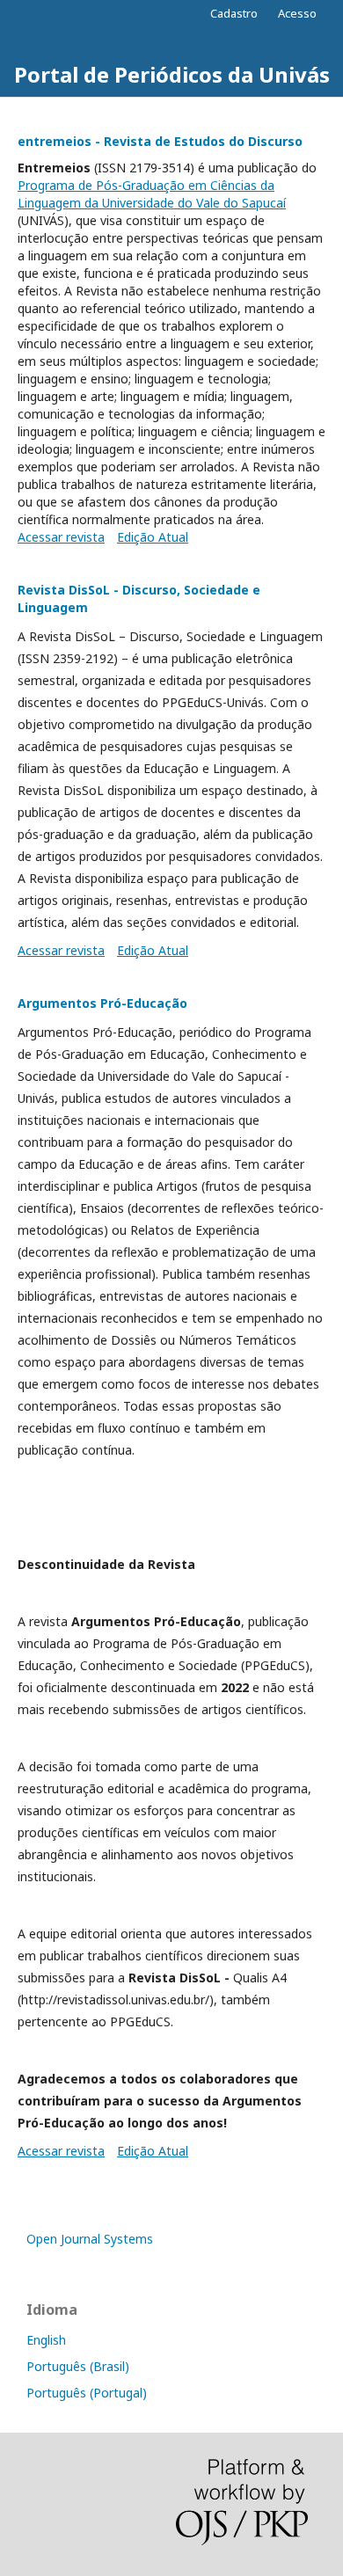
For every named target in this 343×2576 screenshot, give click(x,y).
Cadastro (234, 13)
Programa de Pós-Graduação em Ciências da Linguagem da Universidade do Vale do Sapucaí (152, 194)
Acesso (297, 13)
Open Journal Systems (90, 2239)
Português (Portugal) (87, 2393)
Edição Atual (153, 537)
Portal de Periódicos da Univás (172, 74)
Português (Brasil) (78, 2366)
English (46, 2340)
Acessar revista (61, 537)
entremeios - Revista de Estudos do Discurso (160, 141)
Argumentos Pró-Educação (102, 1003)
